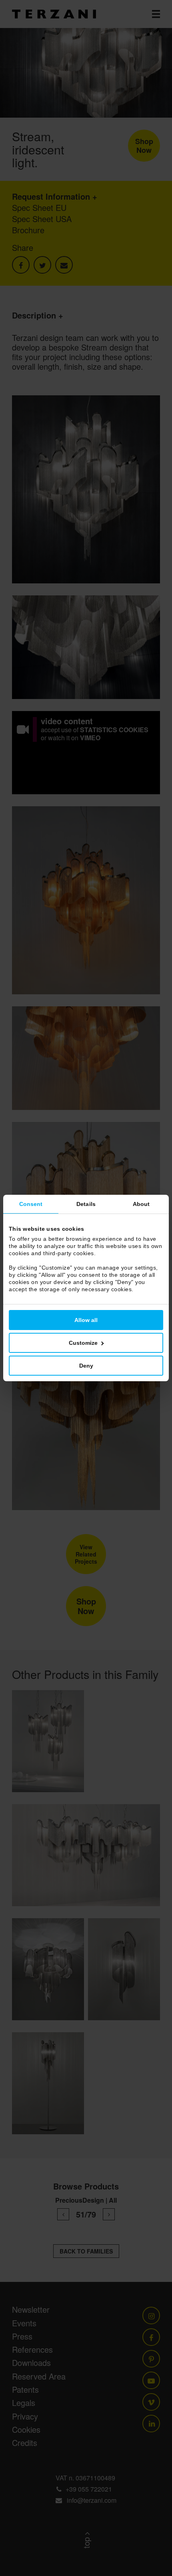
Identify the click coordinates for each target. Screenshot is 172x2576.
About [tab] (141, 1204)
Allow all (86, 1320)
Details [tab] (86, 1204)
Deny (86, 1366)
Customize (83, 1343)
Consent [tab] (31, 1204)
